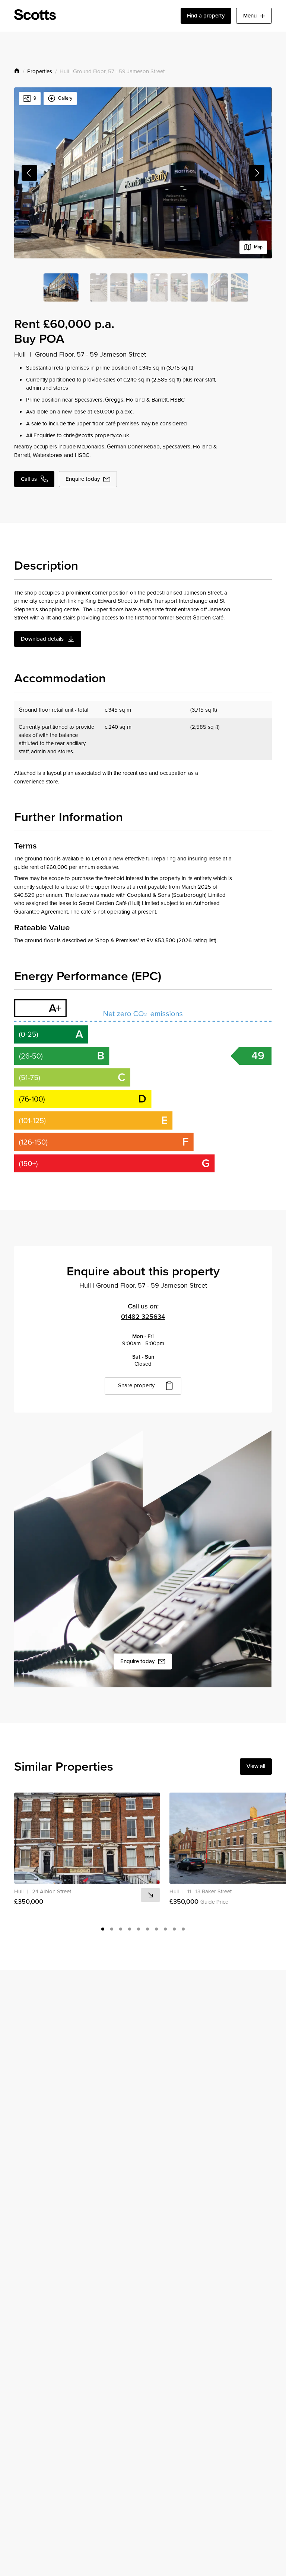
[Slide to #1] (61, 287)
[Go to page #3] (121, 1929)
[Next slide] (257, 173)
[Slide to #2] (99, 287)
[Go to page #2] (112, 1929)
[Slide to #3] (119, 287)
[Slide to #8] (219, 287)
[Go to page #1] (103, 1929)
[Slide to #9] (239, 287)
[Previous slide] (29, 173)
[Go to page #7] (156, 1929)
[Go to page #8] (165, 1929)
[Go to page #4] (130, 1929)
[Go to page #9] (174, 1929)
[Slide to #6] (179, 287)
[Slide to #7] (199, 287)
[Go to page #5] (139, 1929)
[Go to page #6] (147, 1929)
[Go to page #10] (183, 1929)
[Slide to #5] (159, 287)
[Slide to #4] (139, 287)
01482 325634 (143, 1316)
